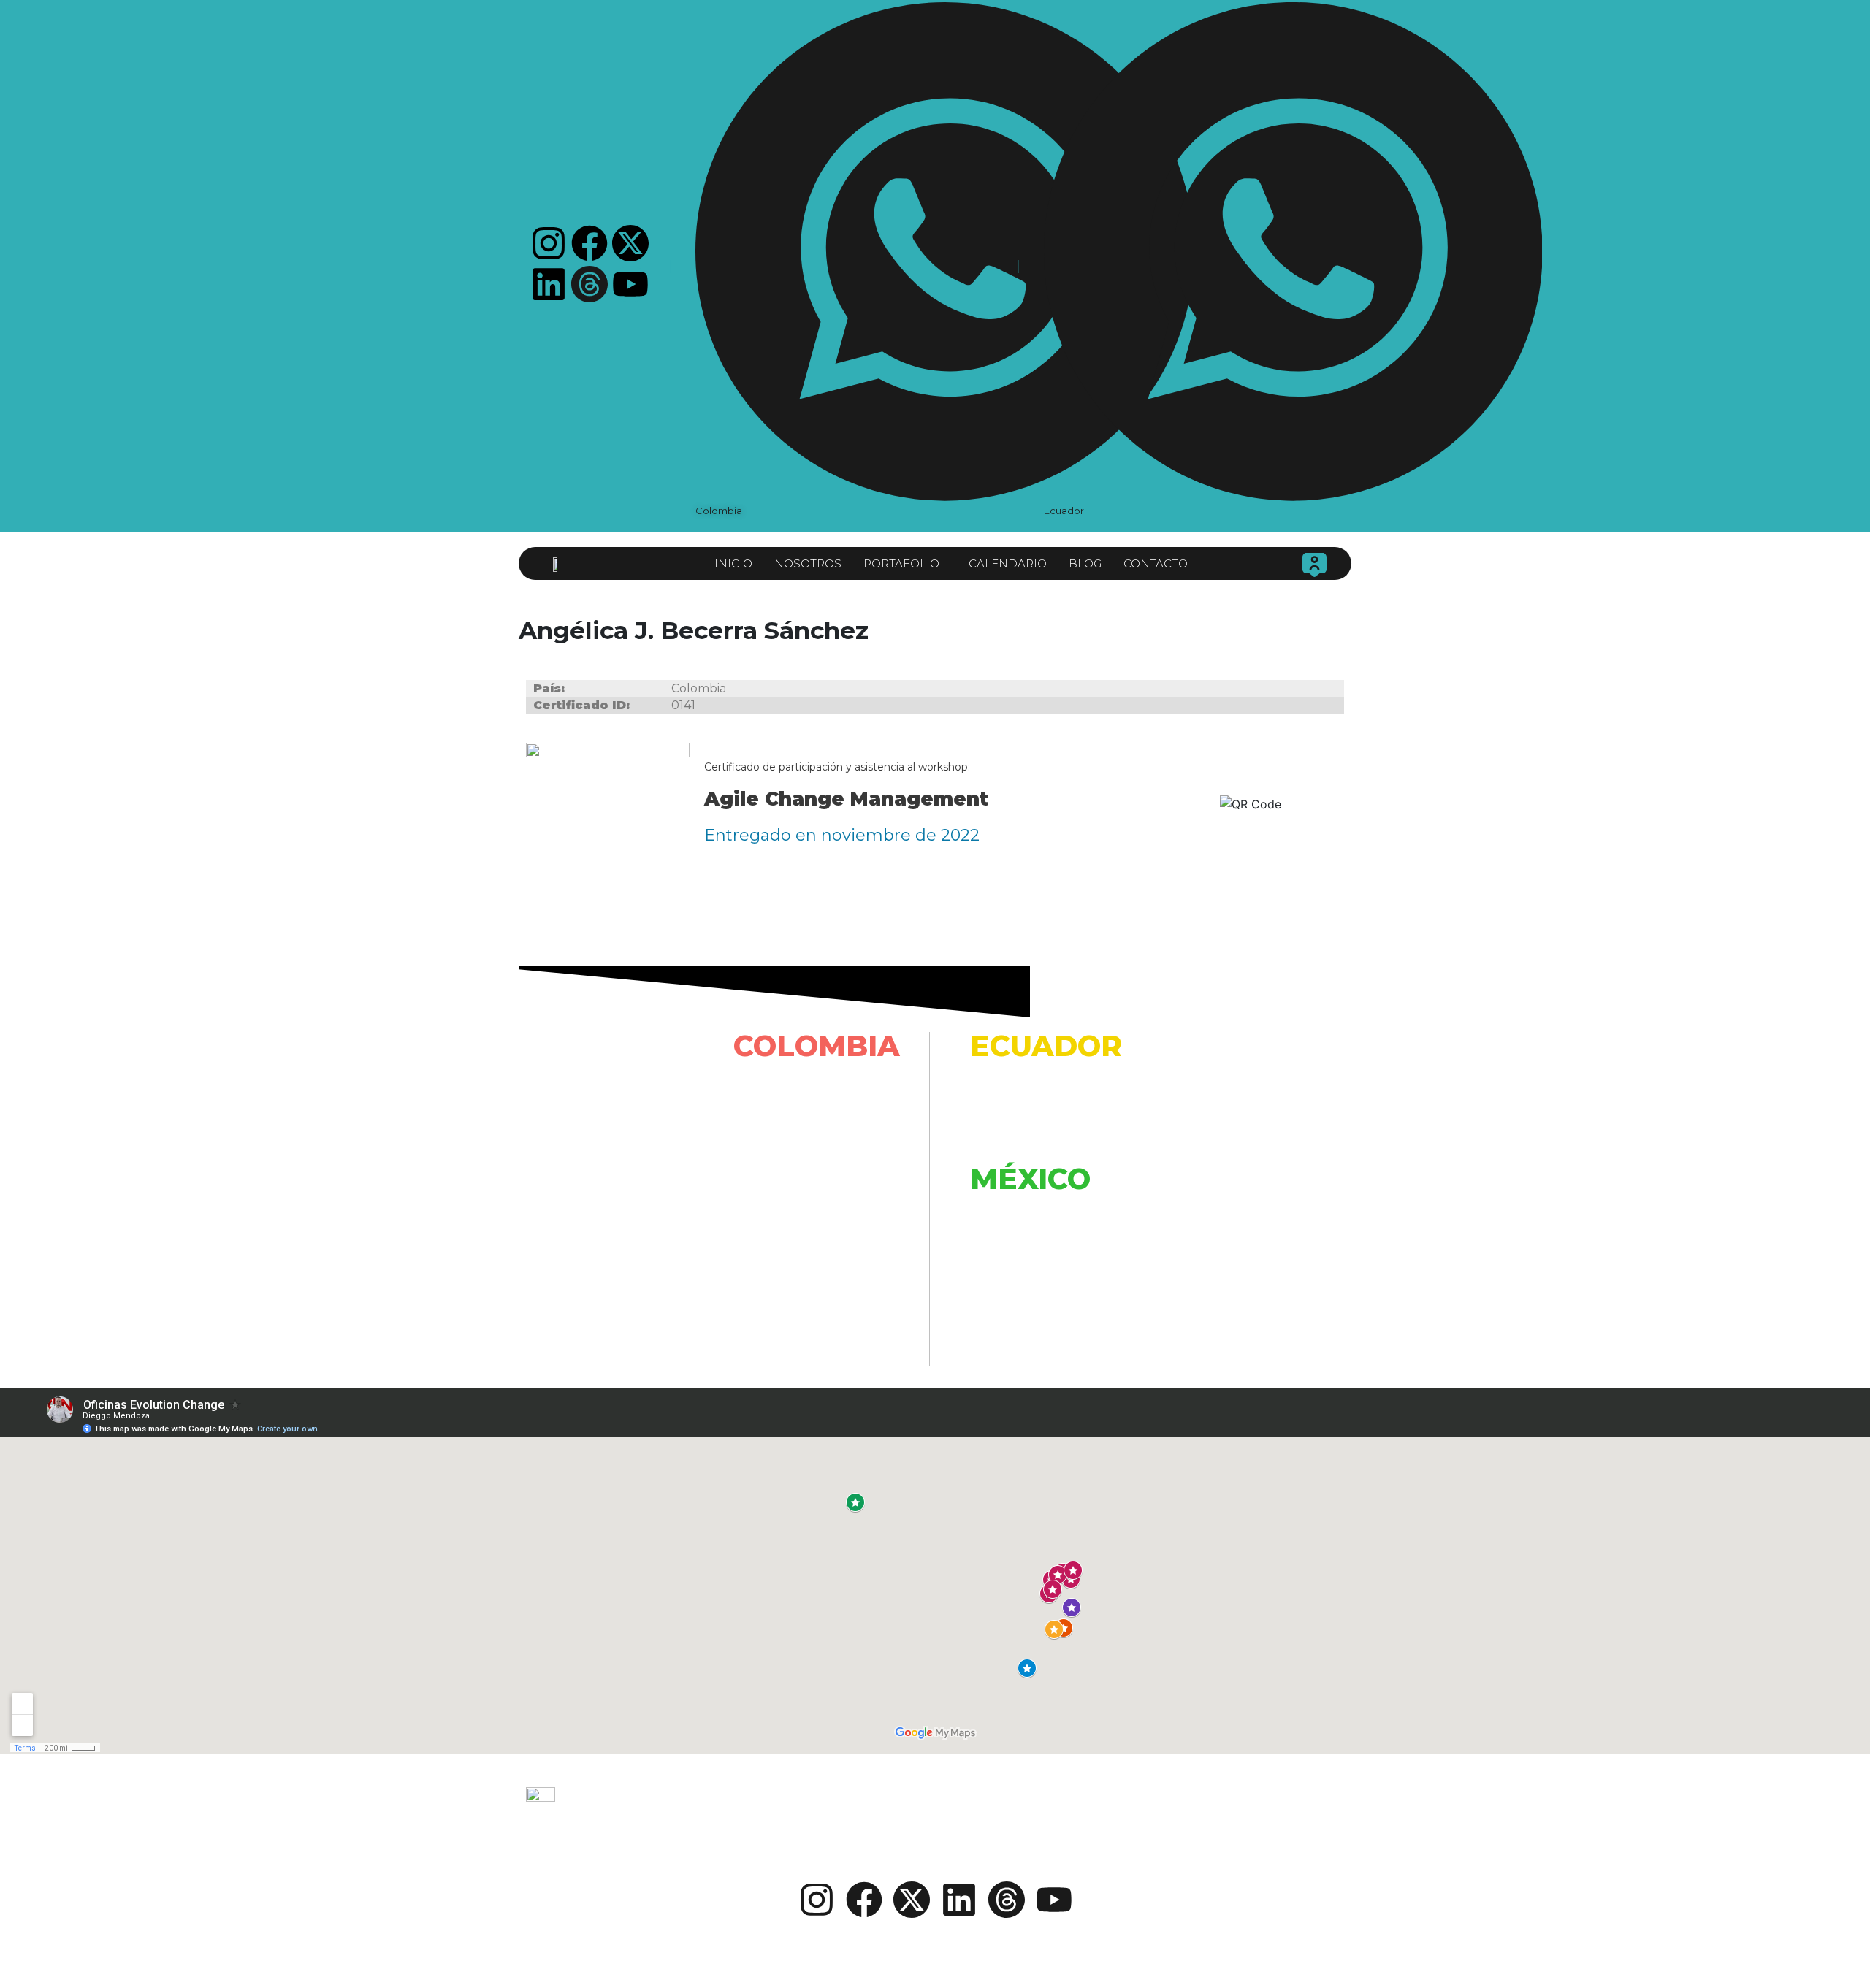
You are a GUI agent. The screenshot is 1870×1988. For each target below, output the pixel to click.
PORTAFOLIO (901, 563)
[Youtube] (630, 284)
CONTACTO (1156, 563)
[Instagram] (549, 243)
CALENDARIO (1008, 563)
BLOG (1085, 563)
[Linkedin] (549, 284)
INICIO (733, 563)
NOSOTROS (808, 563)
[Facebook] (589, 243)
